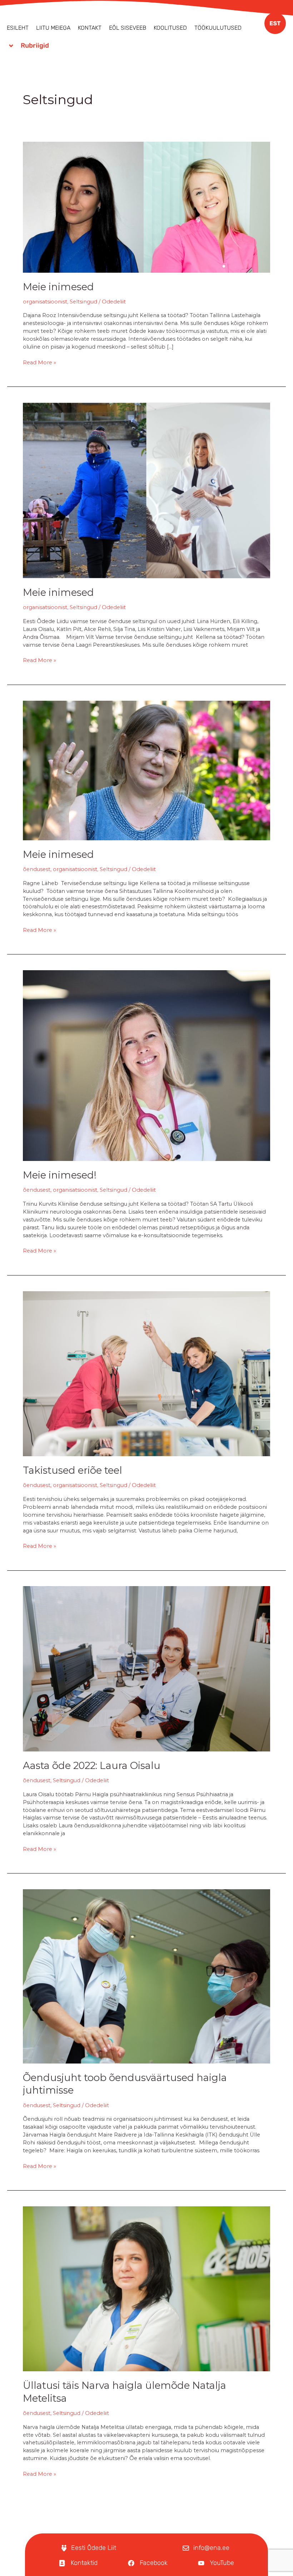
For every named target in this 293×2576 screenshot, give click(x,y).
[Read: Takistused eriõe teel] (146, 1373)
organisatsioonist (45, 302)
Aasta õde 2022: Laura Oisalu (92, 1766)
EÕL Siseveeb (128, 28)
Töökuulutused (218, 28)
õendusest (37, 869)
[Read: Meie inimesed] (146, 206)
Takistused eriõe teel (73, 1470)
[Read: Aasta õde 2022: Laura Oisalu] (146, 1668)
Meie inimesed (58, 287)
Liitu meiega (53, 28)
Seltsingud (83, 302)
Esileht (18, 28)
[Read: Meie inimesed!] (146, 1065)
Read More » (39, 362)
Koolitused (170, 28)
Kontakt (90, 28)
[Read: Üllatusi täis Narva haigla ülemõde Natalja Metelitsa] (146, 2288)
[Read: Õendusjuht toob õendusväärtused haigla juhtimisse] (146, 1976)
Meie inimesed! (60, 1175)
